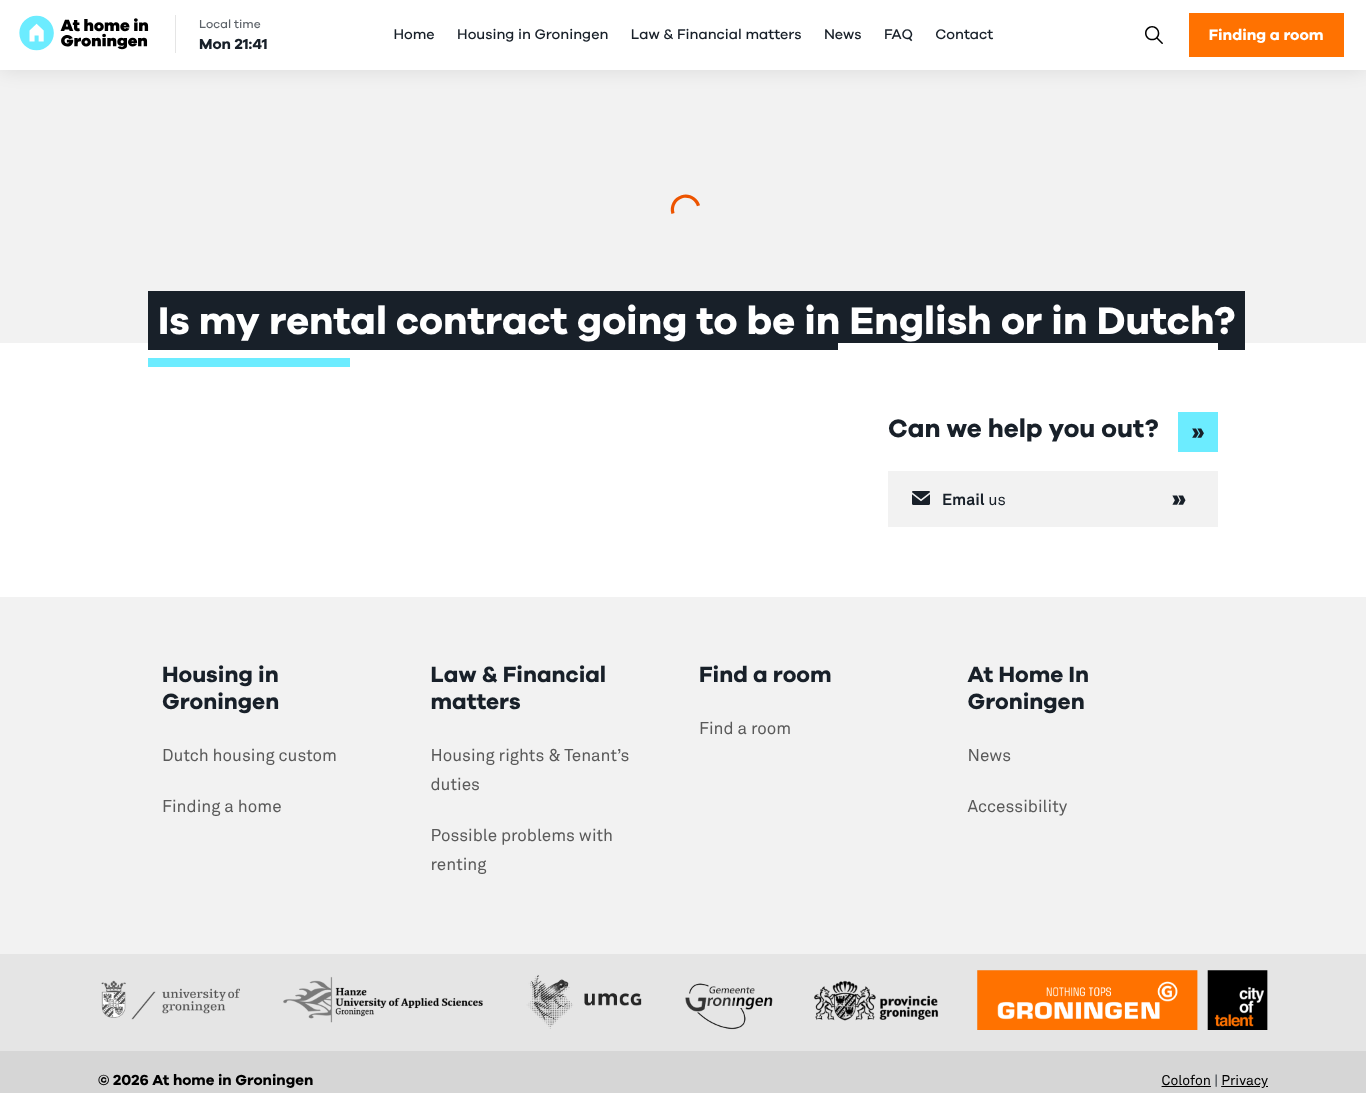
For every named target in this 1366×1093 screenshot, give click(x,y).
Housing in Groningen (532, 35)
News (843, 35)
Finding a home (222, 806)
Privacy (1244, 1080)
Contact (964, 35)
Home (413, 35)
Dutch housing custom (249, 755)
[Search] (1153, 35)
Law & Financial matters (716, 35)
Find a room (745, 728)
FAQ (898, 35)
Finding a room (1266, 34)
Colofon (1186, 1080)
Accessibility (1018, 806)
